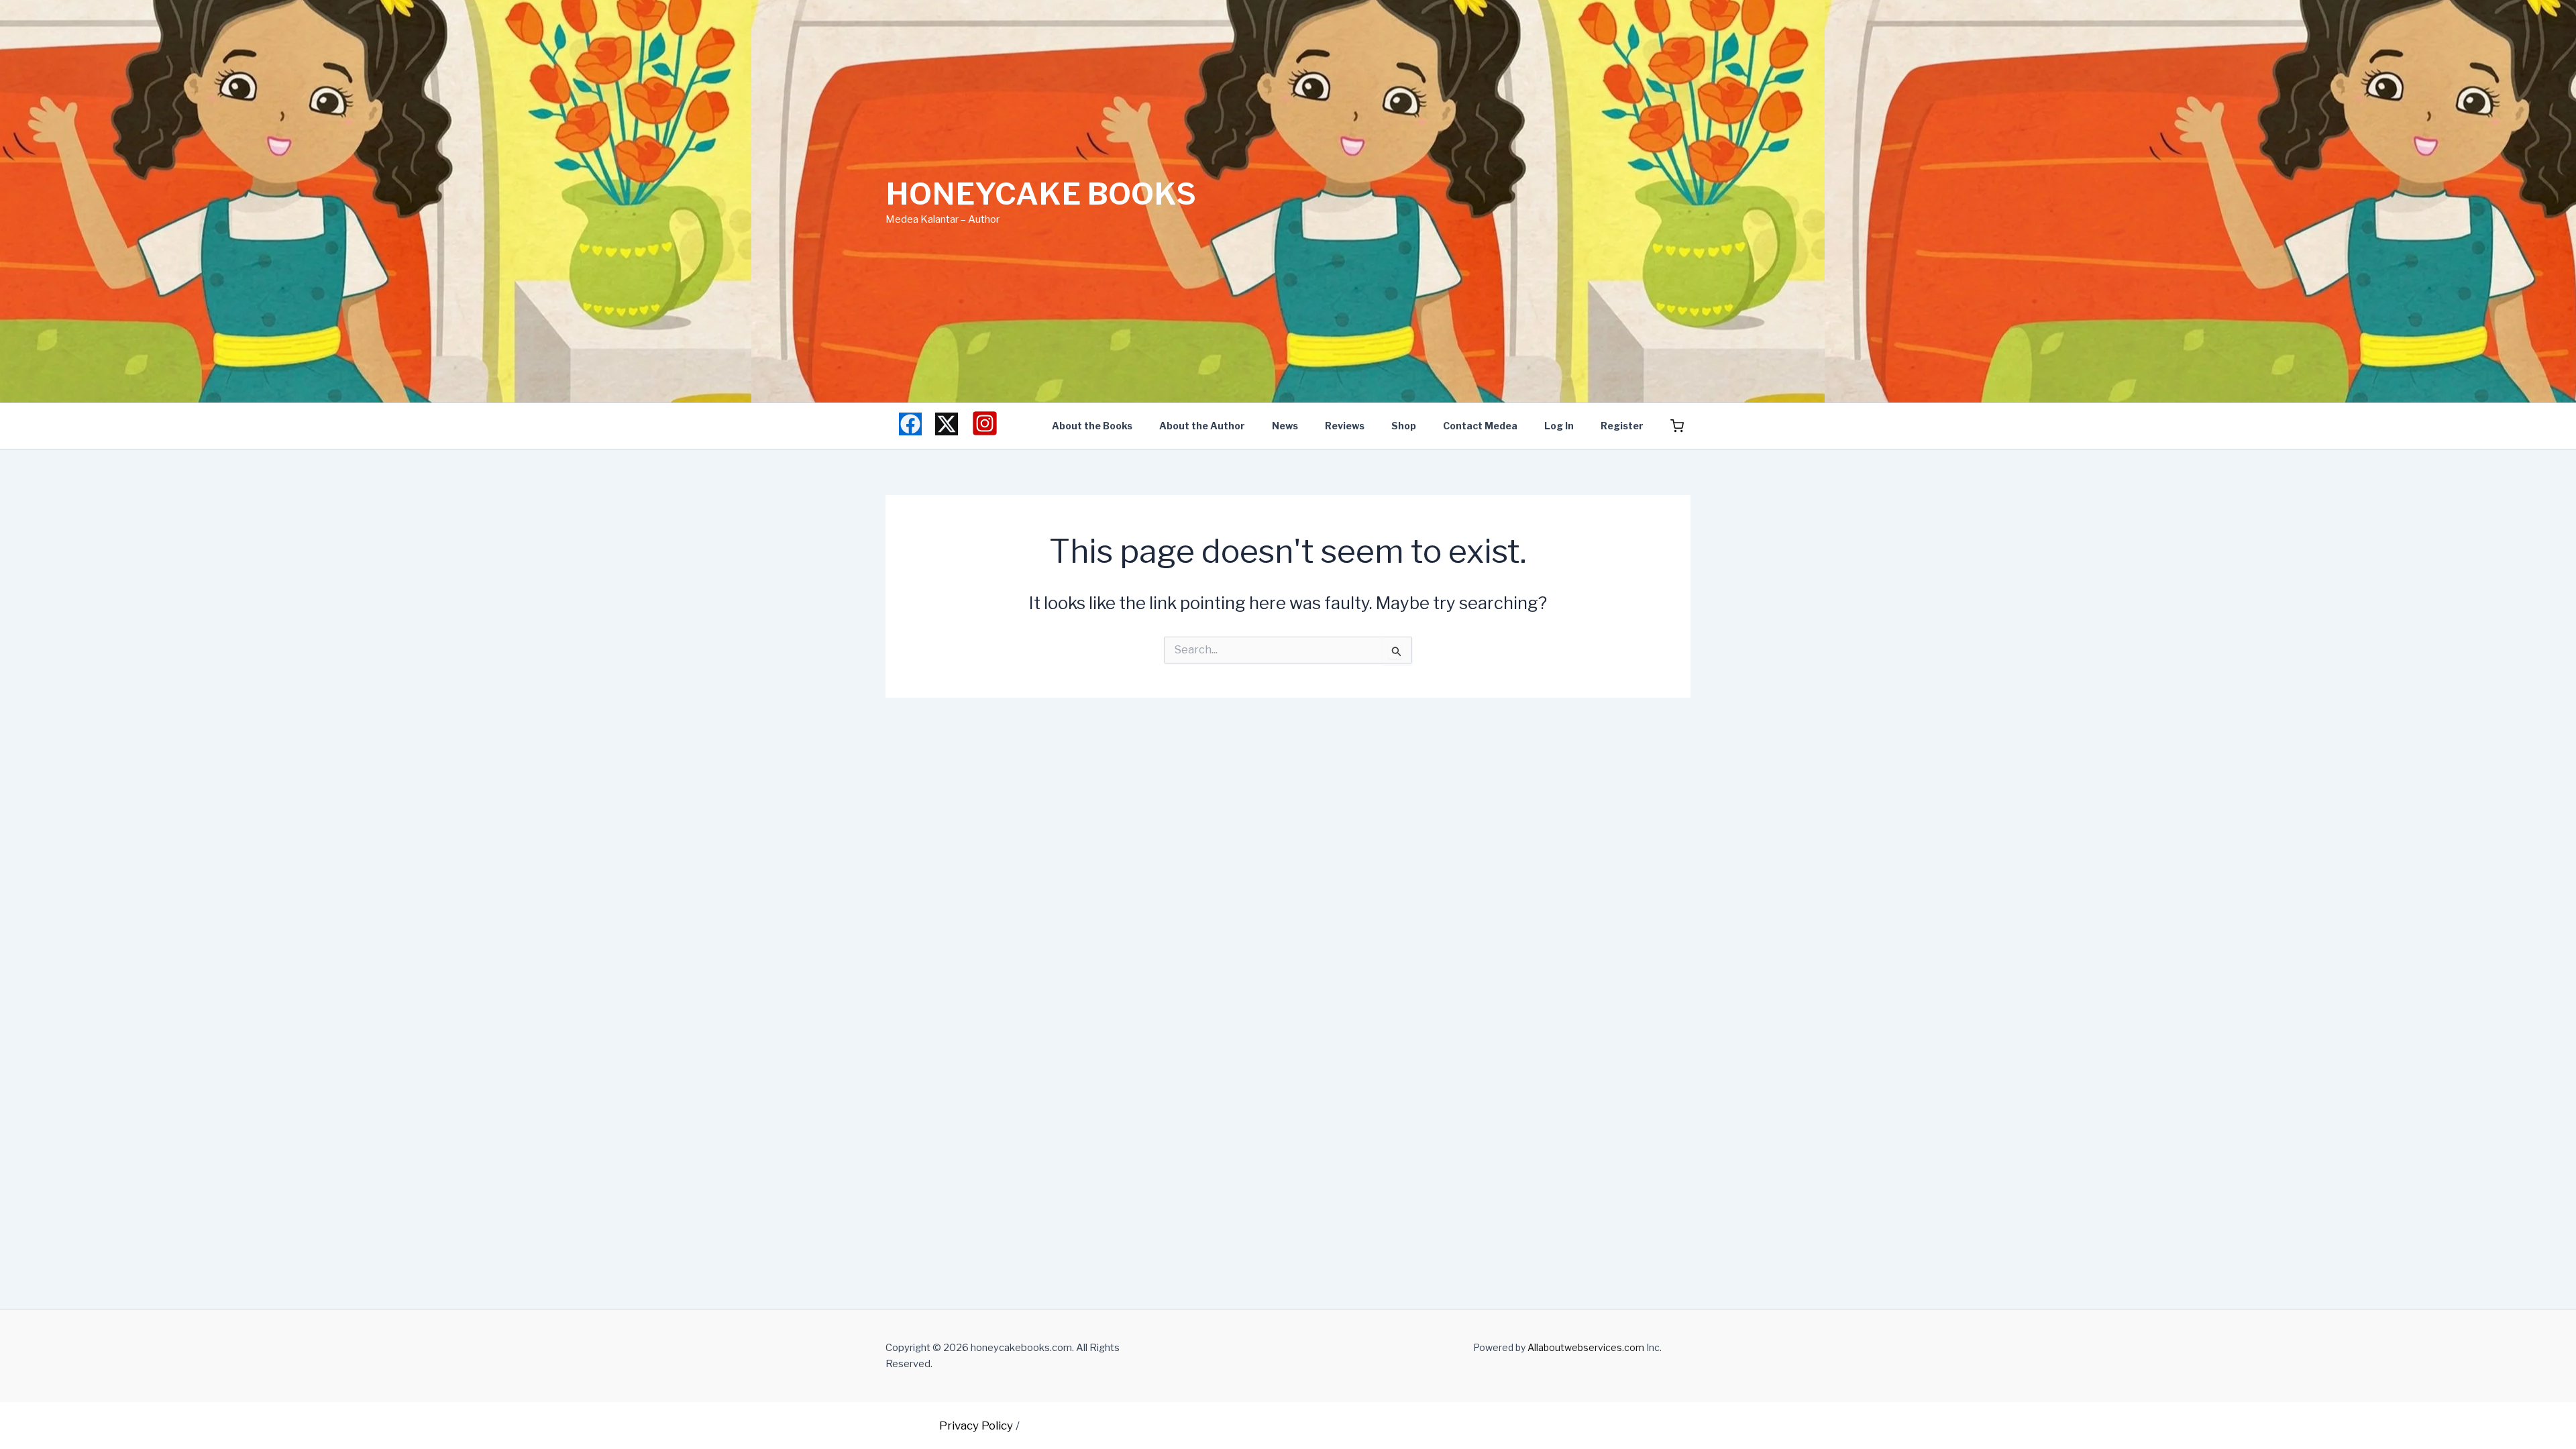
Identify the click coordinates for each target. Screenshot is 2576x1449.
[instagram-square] (985, 423)
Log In (1559, 426)
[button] (1677, 427)
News (1285, 426)
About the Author (1202, 426)
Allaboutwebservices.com (1586, 1347)
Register (1622, 426)
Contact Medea (1480, 426)
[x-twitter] (947, 424)
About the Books (1092, 426)
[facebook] (910, 424)
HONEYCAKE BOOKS (1041, 194)
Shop (1404, 426)
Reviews (1345, 426)
